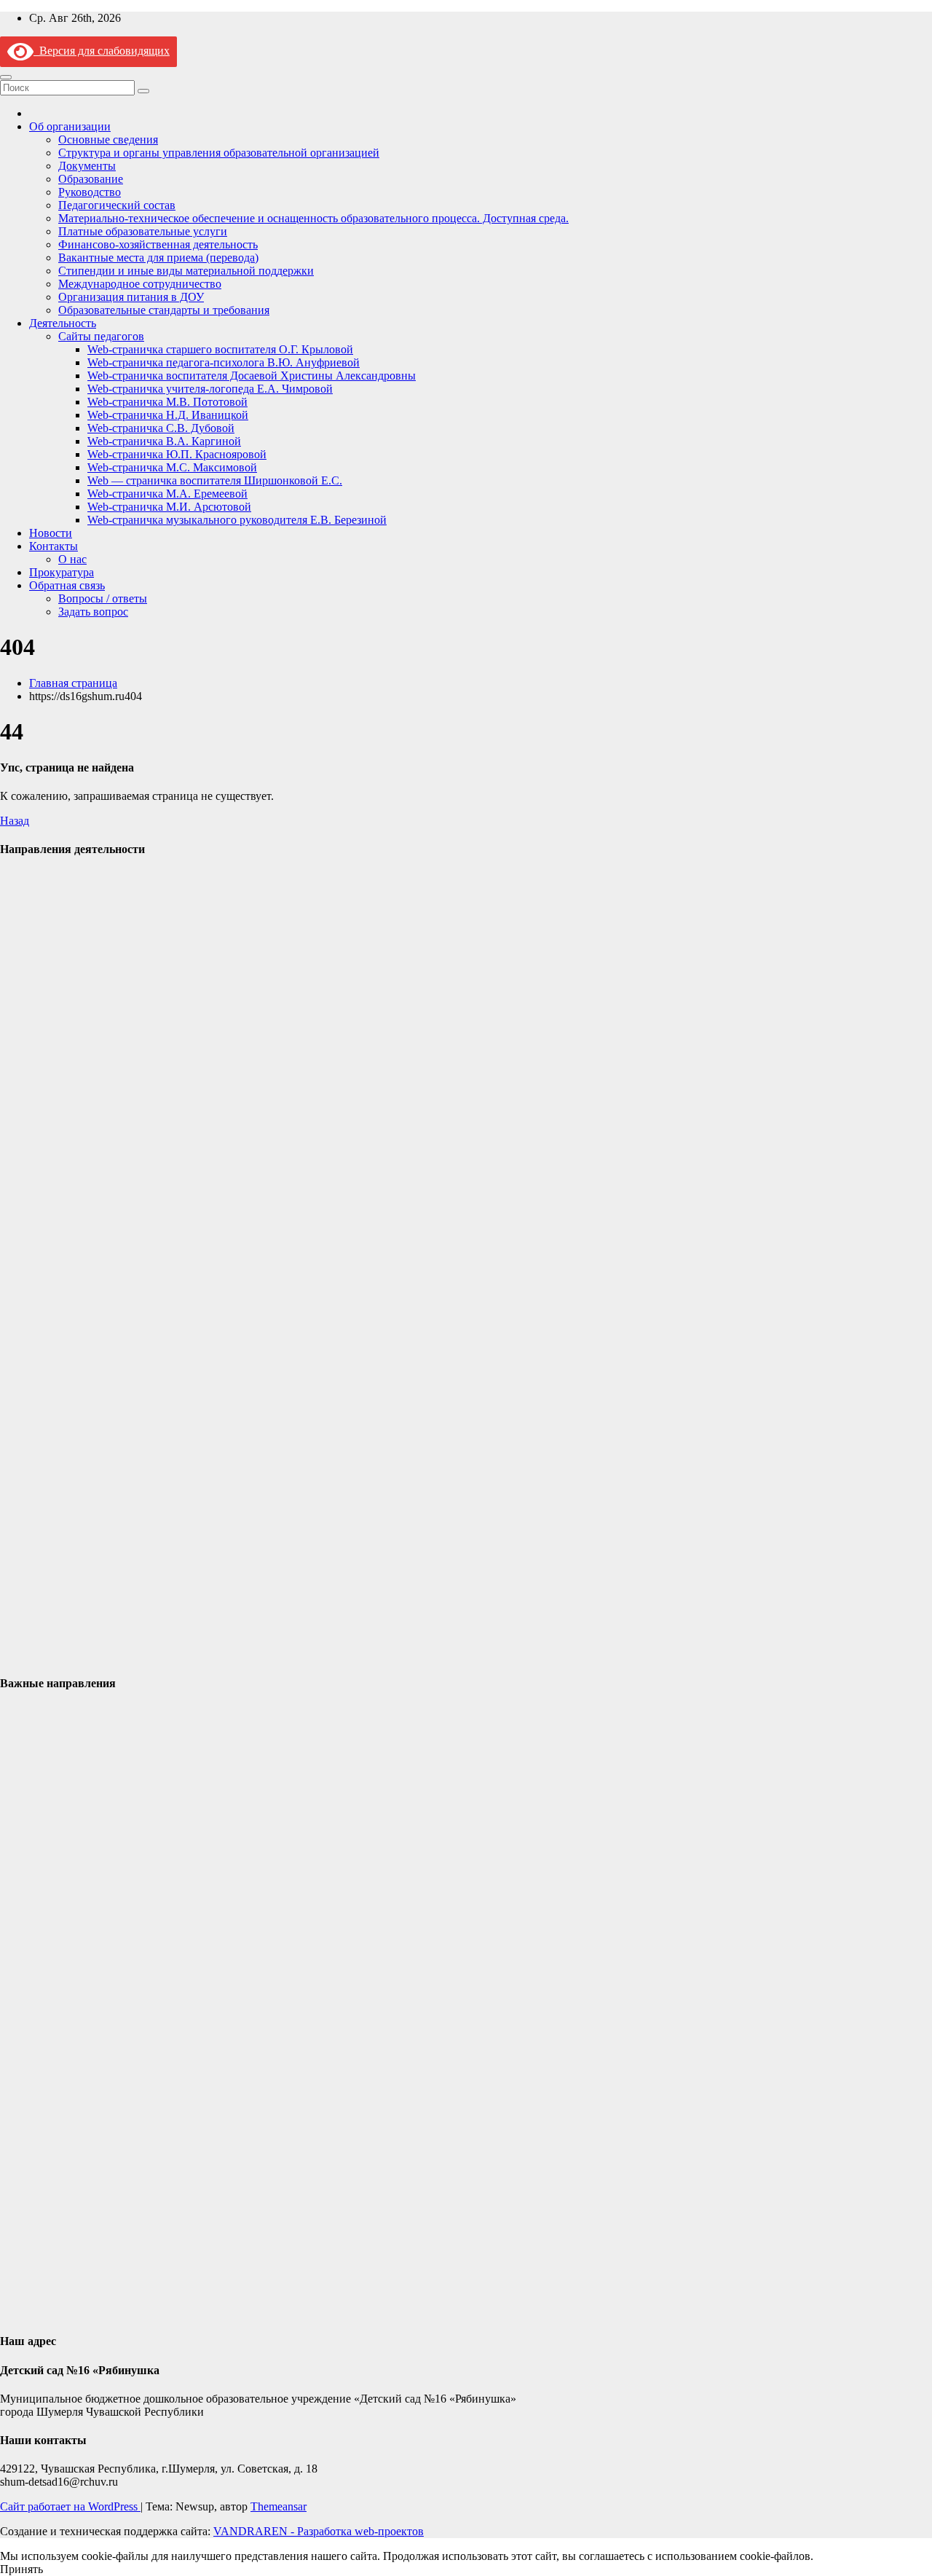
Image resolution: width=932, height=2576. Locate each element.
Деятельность (63, 323)
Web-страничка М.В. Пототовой (167, 402)
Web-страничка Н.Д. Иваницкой (168, 415)
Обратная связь (67, 585)
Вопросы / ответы (103, 598)
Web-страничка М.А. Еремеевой (167, 494)
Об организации (70, 126)
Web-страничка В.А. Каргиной (164, 441)
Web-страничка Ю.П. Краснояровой (177, 454)
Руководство (90, 192)
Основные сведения (108, 140)
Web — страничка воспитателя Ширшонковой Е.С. (215, 480)
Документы (87, 166)
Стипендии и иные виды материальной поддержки (186, 271)
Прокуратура (62, 572)
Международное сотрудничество (140, 284)
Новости (51, 533)
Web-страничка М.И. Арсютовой (169, 507)
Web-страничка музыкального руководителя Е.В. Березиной (237, 520)
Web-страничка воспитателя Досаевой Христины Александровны (252, 376)
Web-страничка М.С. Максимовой (172, 467)
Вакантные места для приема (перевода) (158, 258)
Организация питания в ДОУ (131, 297)
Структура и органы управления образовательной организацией (219, 153)
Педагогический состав (117, 205)
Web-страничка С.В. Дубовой (161, 428)
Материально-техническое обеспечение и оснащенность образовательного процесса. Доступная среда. (313, 218)
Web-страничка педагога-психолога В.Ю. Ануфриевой (224, 362)
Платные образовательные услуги (143, 231)
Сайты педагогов (101, 336)
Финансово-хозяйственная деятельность (158, 244)
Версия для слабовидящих (102, 51)
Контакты (54, 546)
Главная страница (73, 683)
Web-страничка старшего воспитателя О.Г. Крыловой (220, 349)
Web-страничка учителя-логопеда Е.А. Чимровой (210, 389)
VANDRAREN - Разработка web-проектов (319, 2531)
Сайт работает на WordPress (70, 2506)
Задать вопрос (93, 612)
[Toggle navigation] (6, 77)
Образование (91, 179)
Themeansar (279, 2506)
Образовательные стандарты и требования (164, 310)
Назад (15, 821)
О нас (72, 559)
